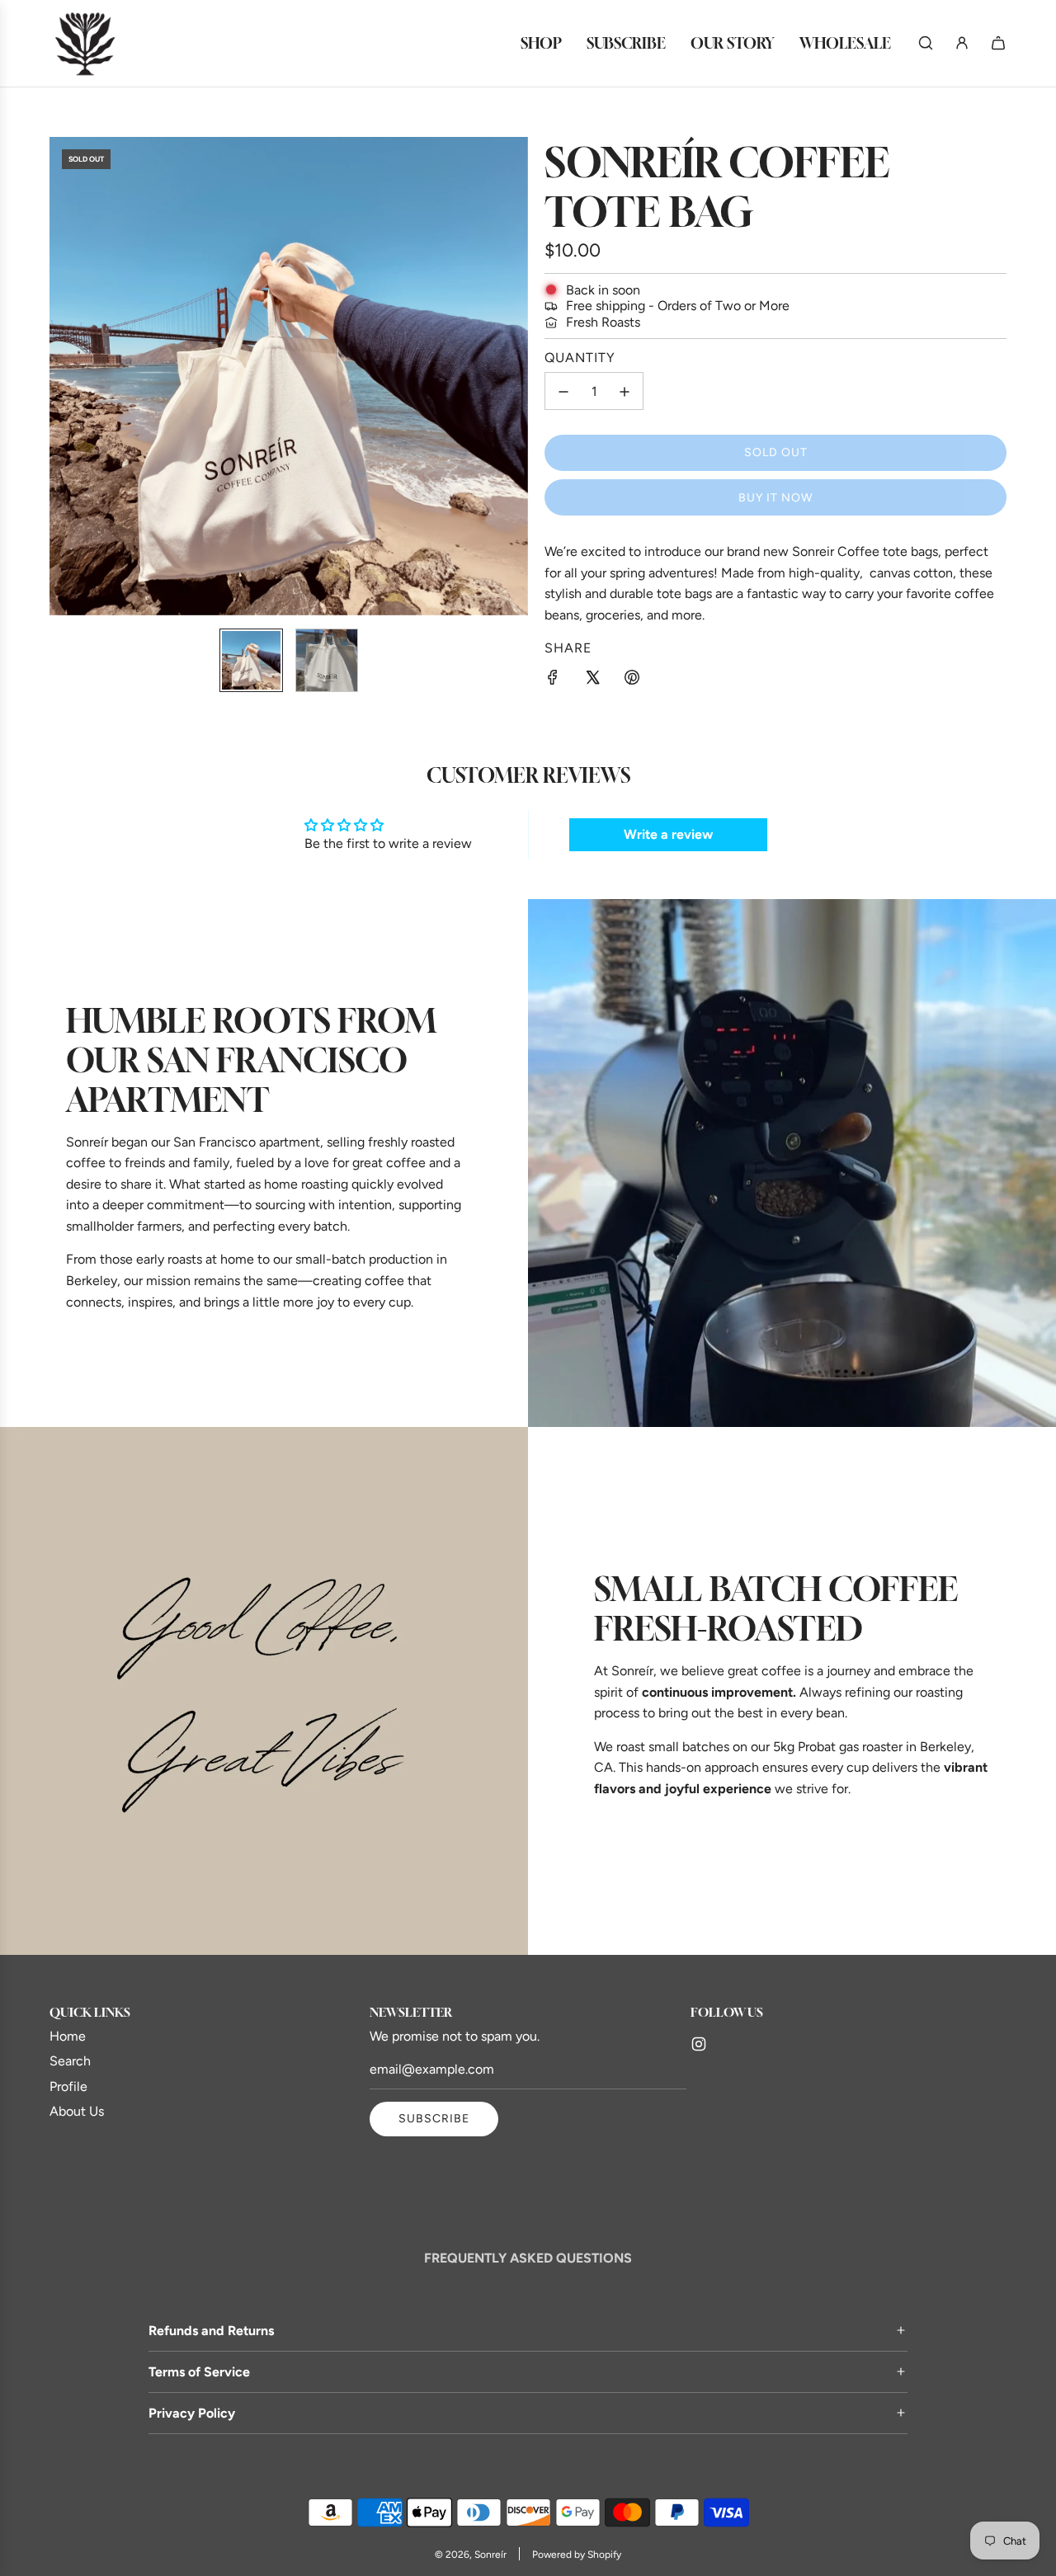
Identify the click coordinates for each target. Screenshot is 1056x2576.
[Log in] (962, 43)
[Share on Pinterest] (632, 680)
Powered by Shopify (577, 2555)
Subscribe (434, 2119)
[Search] (926, 43)
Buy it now (775, 498)
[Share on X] (592, 680)
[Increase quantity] (625, 392)
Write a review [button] (668, 834)
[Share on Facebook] (553, 680)
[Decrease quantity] (563, 392)
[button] (71, 376)
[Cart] (998, 43)
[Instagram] (699, 2044)
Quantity (580, 358)
